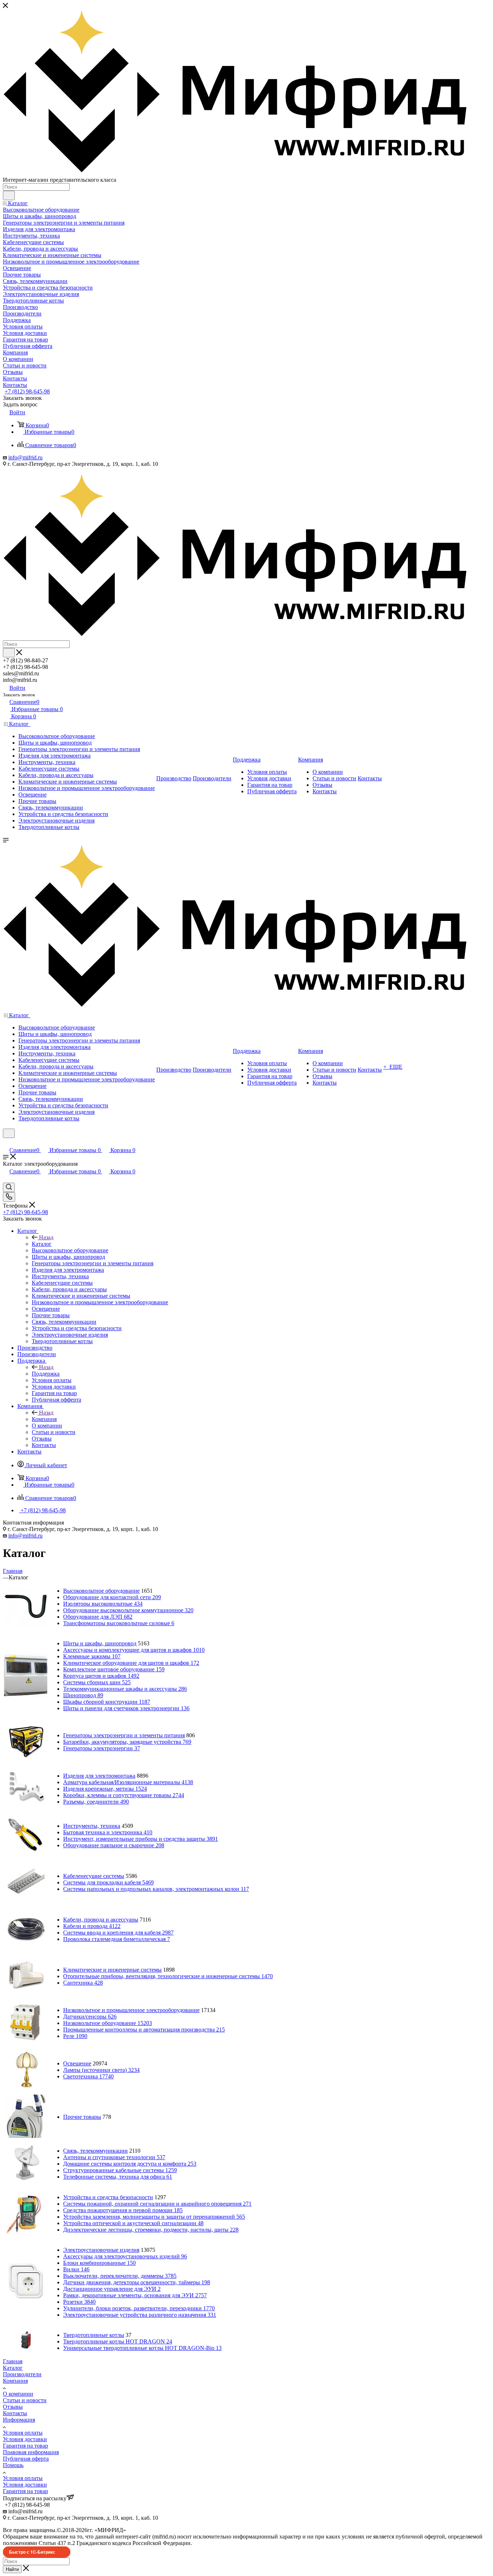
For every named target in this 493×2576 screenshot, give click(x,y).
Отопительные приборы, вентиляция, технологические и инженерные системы (168, 1976)
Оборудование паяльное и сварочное (114, 1845)
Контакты (15, 2413)
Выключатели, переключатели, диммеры (120, 2276)
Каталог (42, 1244)
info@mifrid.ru (25, 457)
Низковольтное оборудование (108, 2023)
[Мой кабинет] (6, 1143)
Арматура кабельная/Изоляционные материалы (128, 1782)
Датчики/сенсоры (90, 2017)
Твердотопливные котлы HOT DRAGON (118, 2341)
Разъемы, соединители (96, 1802)
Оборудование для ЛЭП (98, 1617)
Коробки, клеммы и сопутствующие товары (124, 1795)
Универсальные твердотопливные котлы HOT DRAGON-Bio (142, 2348)
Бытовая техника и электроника (108, 1832)
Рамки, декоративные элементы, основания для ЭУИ (135, 2295)
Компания (44, 1419)
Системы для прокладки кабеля (108, 1882)
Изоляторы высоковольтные (103, 1604)
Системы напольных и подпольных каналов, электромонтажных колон (156, 1889)
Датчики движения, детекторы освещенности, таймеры (137, 2282)
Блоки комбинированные (99, 2263)
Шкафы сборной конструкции (107, 1702)
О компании (18, 2394)
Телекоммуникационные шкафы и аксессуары (125, 1689)
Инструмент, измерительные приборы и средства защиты (141, 1839)
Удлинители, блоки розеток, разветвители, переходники (139, 2308)
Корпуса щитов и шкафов (101, 1676)
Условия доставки (25, 2439)
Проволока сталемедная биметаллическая (117, 1939)
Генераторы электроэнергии (102, 1748)
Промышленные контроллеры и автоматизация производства (144, 2030)
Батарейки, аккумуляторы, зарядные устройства (127, 1742)
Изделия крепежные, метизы (105, 1789)
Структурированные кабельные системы (120, 2170)
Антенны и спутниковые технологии (114, 2157)
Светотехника (88, 2076)
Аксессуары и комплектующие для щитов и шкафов (134, 1650)
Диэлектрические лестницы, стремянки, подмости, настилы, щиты (151, 2230)
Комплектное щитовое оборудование (114, 1669)
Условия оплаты (23, 2433)
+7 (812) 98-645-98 (27, 391)
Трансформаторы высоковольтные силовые (119, 1623)
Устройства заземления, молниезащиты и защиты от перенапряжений (154, 2217)
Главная (13, 2361)
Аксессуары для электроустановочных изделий (125, 2256)
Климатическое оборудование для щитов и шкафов (131, 1663)
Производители (22, 2374)
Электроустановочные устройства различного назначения (140, 2315)
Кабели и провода (92, 1926)
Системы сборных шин (97, 1682)
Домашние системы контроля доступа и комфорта (130, 2164)
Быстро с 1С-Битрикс (32, 2552)
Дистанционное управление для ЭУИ (112, 2289)
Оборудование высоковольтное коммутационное (128, 1610)
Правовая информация (31, 2452)
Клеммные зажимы (92, 1656)
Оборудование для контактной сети (112, 1597)
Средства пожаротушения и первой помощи (123, 2210)
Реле (75, 2036)
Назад (46, 1237)
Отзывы (13, 2407)
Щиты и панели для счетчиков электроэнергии (126, 1708)
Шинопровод (83, 1695)
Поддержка (46, 1374)
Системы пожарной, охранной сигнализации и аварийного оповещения (157, 2204)
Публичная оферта (26, 2459)
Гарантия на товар (25, 2446)
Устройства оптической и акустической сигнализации (133, 2223)
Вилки (76, 2269)
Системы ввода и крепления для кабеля (118, 1933)
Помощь (13, 2465)
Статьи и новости (25, 2400)
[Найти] (9, 195)
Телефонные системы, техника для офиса (118, 2177)
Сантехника (83, 1983)
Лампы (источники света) (101, 2070)
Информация (19, 2420)
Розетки (79, 2302)
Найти (12, 2569)
